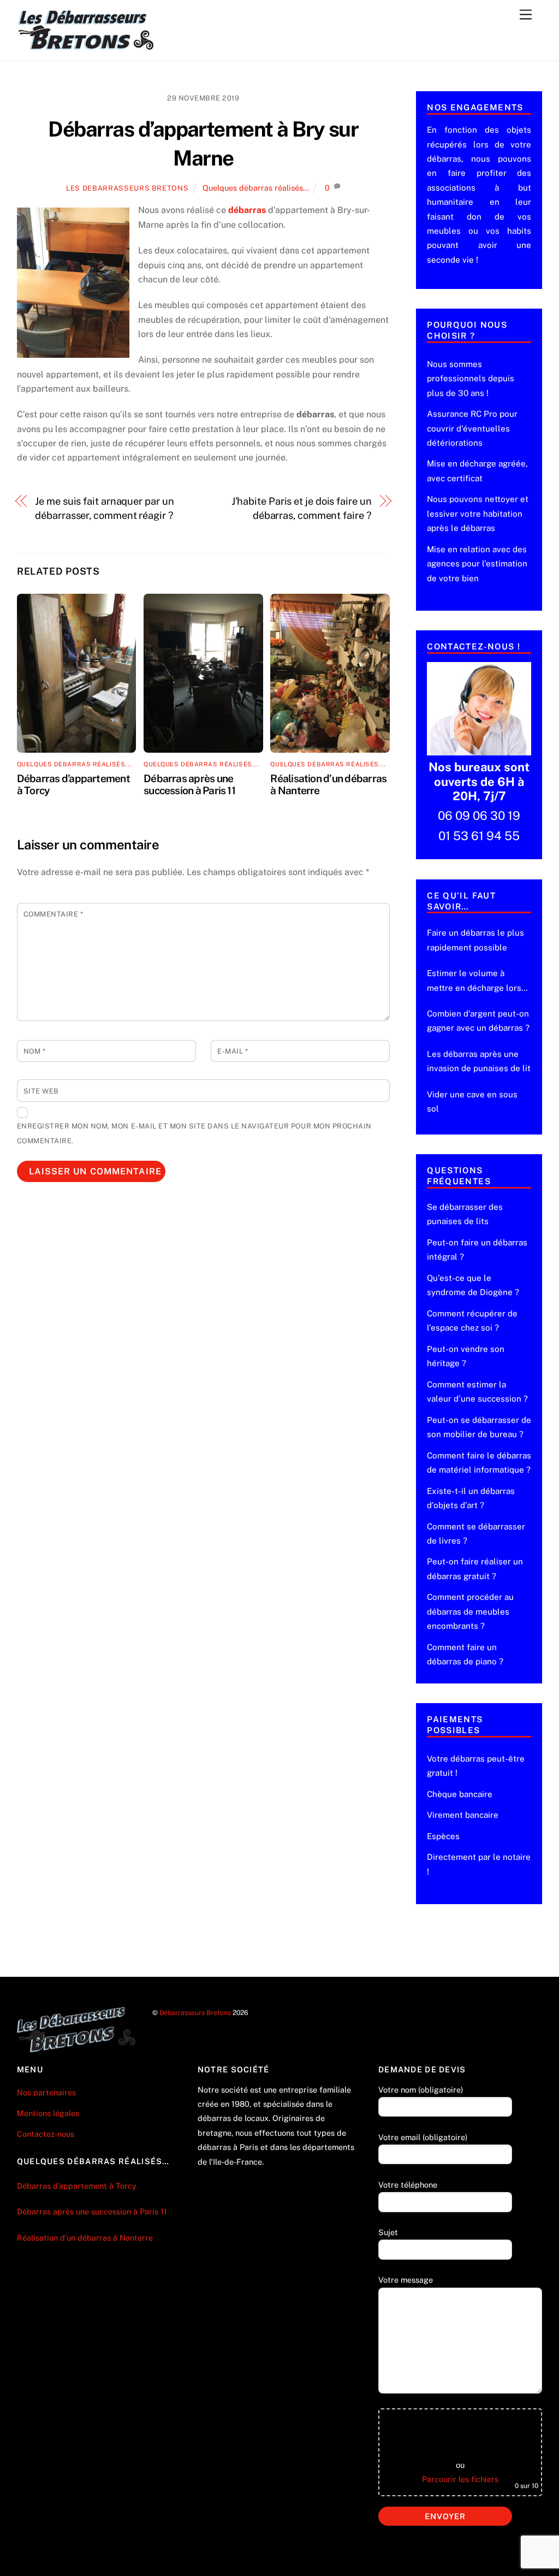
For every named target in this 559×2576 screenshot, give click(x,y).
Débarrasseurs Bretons (195, 2013)
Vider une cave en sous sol (472, 1101)
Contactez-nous (46, 2134)
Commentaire (53, 914)
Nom (35, 1051)
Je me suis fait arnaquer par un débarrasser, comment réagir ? (104, 508)
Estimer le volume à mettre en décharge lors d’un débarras (474, 982)
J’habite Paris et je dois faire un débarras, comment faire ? (302, 508)
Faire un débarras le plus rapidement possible (475, 940)
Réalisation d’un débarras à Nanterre (86, 2238)
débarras (247, 210)
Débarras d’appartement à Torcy (77, 2186)
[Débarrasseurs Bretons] (86, 47)
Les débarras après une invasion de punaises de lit (479, 1061)
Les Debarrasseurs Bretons (127, 188)
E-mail (233, 1051)
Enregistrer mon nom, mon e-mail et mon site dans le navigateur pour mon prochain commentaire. (194, 1133)
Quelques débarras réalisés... (256, 188)
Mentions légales (48, 2113)
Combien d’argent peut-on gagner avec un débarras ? (478, 1021)
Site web (41, 1091)
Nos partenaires (46, 2092)
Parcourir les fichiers (460, 2479)
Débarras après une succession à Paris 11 (189, 784)
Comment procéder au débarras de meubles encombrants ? (470, 1611)
